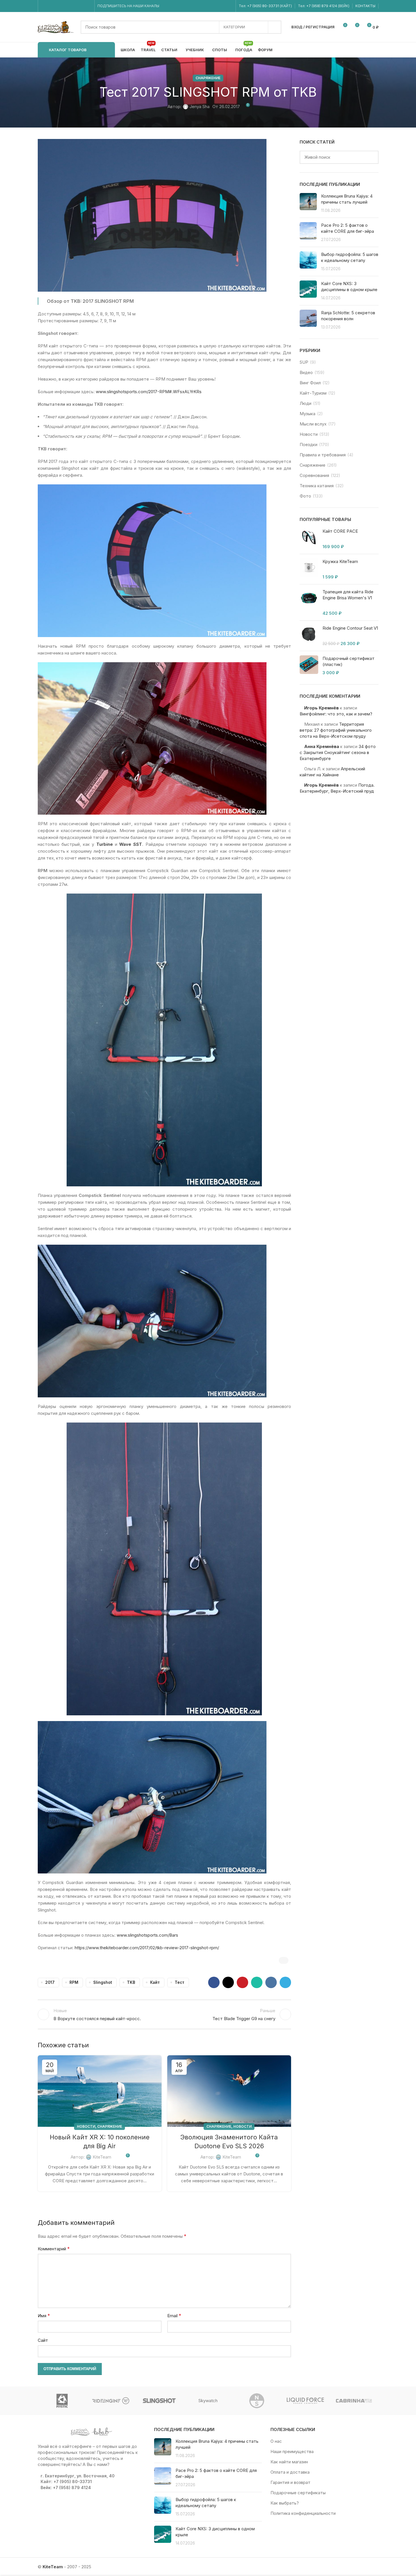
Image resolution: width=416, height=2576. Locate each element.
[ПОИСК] (275, 27)
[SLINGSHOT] (159, 2401)
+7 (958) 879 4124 (322, 6)
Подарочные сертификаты (298, 2493)
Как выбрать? (285, 2503)
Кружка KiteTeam (340, 561)
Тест (180, 1982)
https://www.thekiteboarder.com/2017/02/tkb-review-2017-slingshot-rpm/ (147, 1948)
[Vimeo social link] (66, 6)
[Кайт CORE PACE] (309, 539)
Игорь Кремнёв (322, 708)
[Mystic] (62, 2401)
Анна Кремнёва (322, 746)
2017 (50, 1982)
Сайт (43, 2340)
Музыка (307, 414)
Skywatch (208, 2401)
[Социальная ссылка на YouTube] (59, 6)
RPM (74, 1982)
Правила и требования (323, 455)
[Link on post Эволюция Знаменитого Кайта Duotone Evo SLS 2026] (229, 2091)
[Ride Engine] (111, 2401)
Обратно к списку (164, 2014)
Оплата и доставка (290, 2472)
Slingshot (103, 1982)
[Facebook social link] (44, 6)
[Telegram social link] (88, 6)
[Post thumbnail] (308, 203)
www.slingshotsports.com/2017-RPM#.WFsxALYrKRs (149, 392)
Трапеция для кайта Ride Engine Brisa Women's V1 (348, 595)
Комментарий (54, 2249)
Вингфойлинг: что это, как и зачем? (336, 714)
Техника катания (317, 486)
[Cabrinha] (354, 2401)
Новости (86, 2126)
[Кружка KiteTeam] (309, 569)
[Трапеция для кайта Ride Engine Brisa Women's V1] (309, 602)
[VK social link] (80, 6)
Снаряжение (208, 78)
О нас (276, 2441)
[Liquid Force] (305, 2401)
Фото (305, 496)
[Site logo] (56, 27)
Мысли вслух (313, 424)
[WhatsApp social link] (73, 6)
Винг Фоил (310, 383)
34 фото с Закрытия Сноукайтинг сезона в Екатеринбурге (338, 752)
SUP (304, 362)
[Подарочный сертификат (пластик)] (309, 666)
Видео (306, 372)
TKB (131, 1982)
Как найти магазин (289, 2462)
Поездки (308, 444)
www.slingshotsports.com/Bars (147, 1935)
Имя (44, 2316)
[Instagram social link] (52, 6)
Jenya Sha (200, 107)
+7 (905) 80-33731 (263, 6)
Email (174, 2316)
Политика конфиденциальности (303, 2513)
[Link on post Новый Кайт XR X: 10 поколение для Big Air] (100, 2091)
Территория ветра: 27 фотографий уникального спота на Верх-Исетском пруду (336, 730)
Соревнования (314, 475)
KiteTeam (102, 2157)
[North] (257, 2401)
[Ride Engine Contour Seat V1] (309, 636)
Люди (305, 403)
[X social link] (228, 1982)
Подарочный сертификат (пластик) (349, 661)
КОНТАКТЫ (365, 6)
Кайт (155, 1982)
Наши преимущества (292, 2451)
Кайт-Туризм (313, 393)
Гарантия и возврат (290, 2482)
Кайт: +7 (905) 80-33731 (66, 2481)
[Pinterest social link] (242, 1982)
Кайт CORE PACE (340, 531)
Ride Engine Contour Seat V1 (350, 628)
